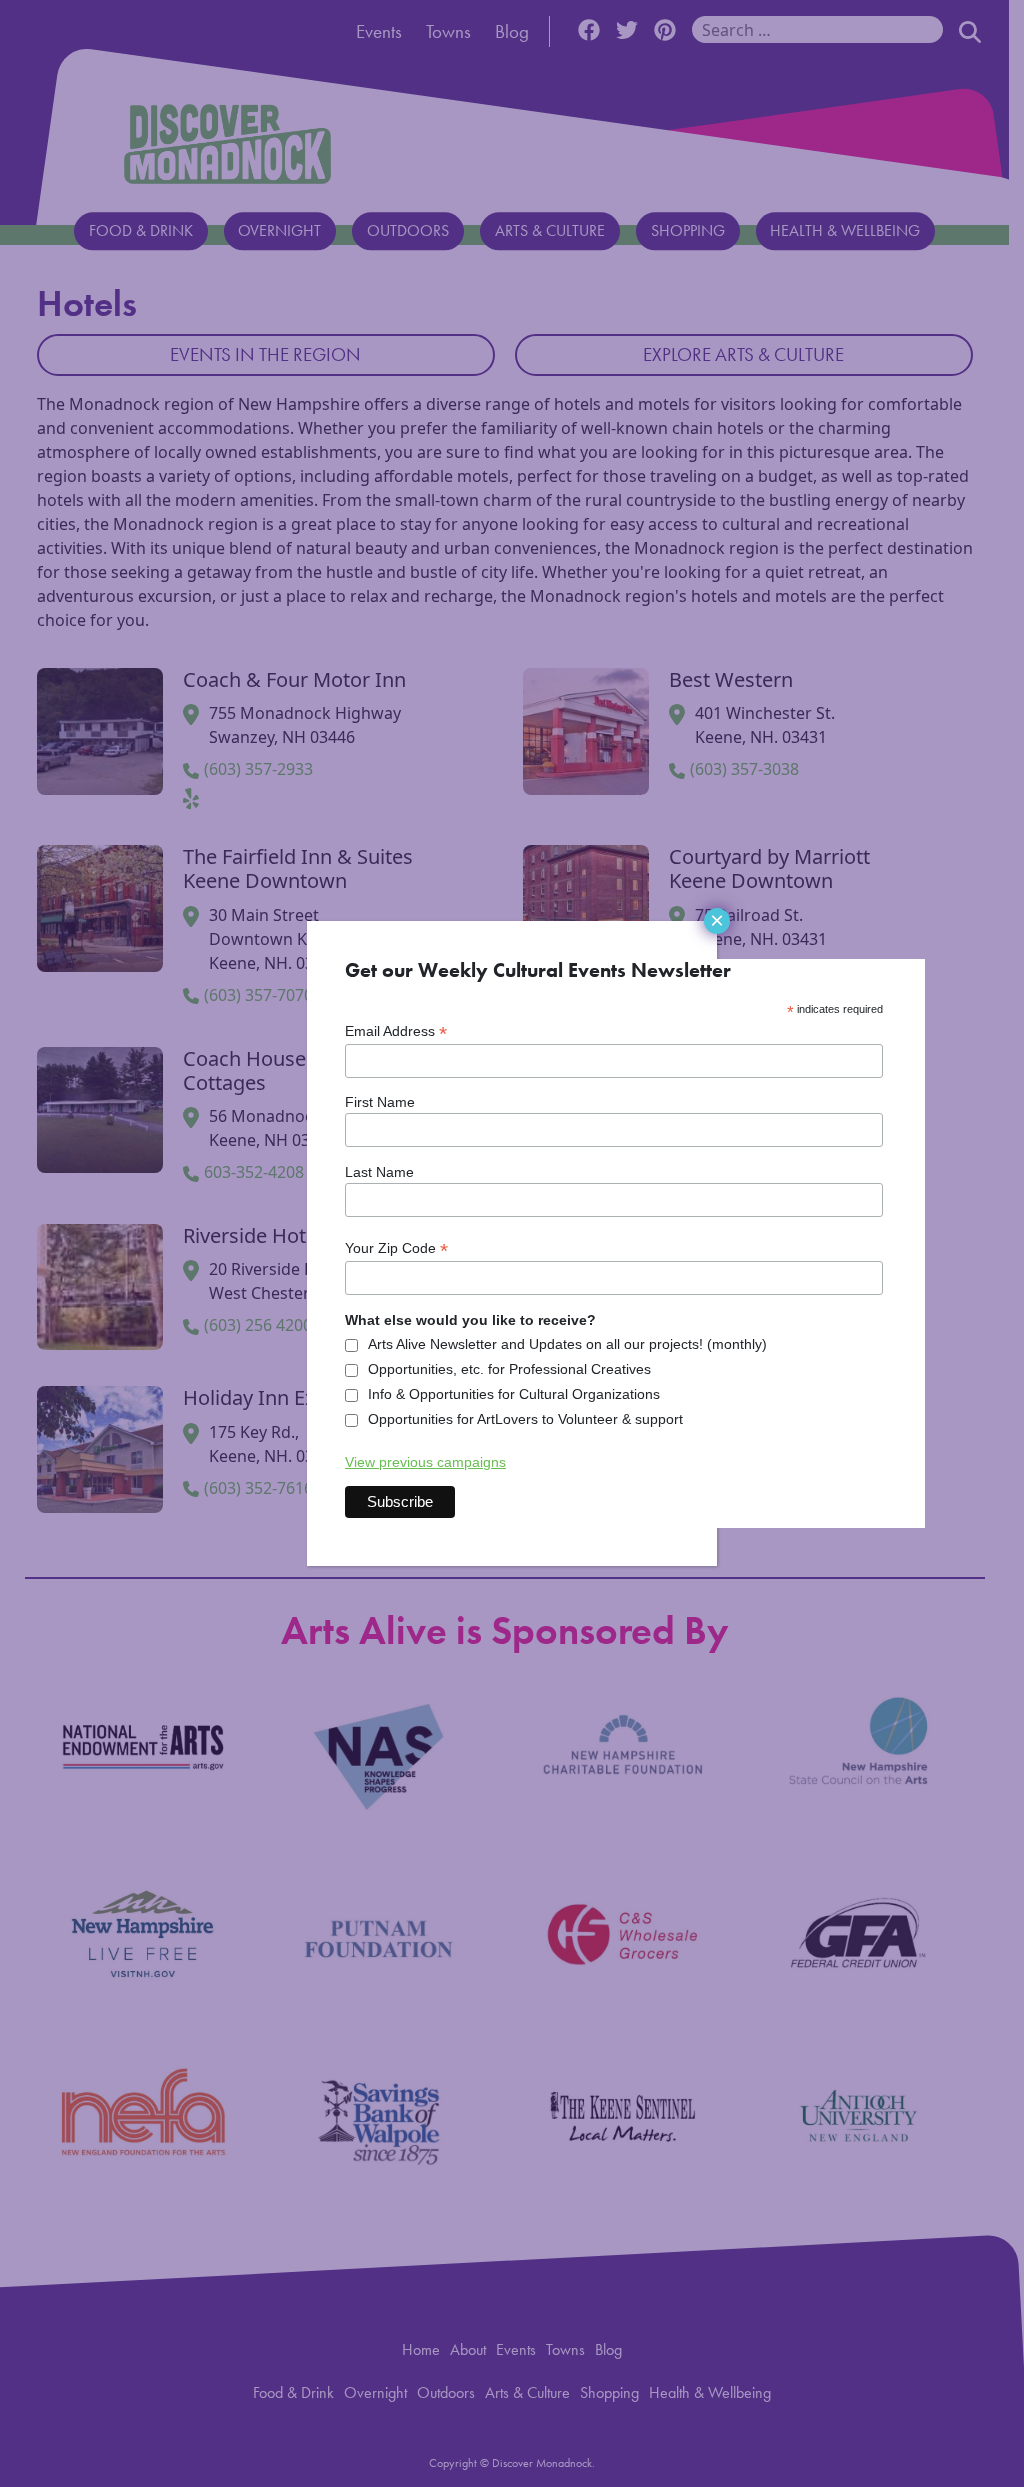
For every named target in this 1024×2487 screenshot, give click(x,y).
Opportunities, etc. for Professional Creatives (509, 1369)
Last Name (379, 1172)
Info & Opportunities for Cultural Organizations (514, 1394)
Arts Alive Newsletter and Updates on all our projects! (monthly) (567, 1344)
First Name (380, 1102)
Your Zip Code (396, 1248)
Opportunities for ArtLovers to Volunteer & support (525, 1419)
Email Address (396, 1031)
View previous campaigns (425, 1462)
